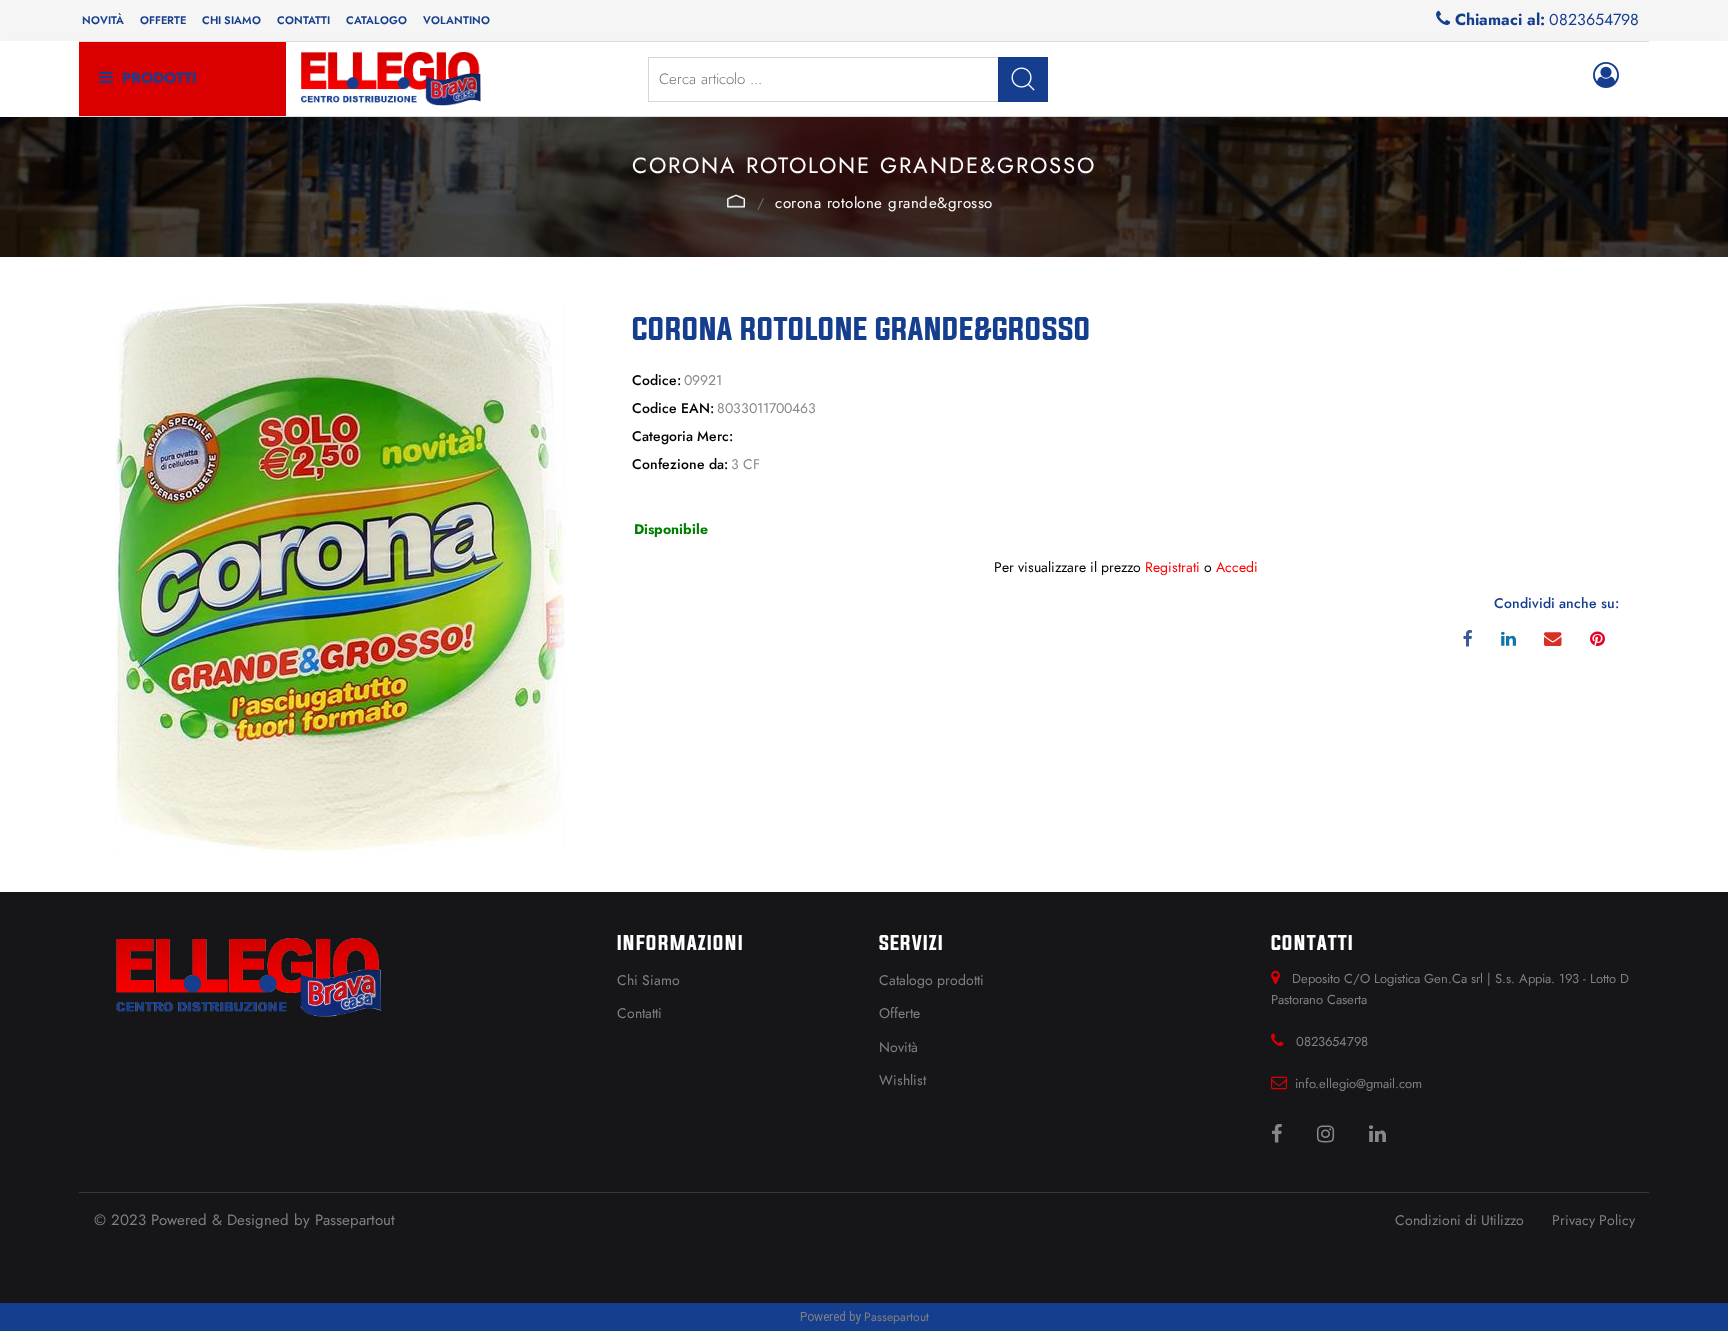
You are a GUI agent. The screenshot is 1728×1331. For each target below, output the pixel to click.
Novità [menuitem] (103, 20)
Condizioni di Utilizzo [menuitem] (1459, 1220)
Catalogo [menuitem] (376, 20)
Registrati (1172, 567)
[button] (1023, 79)
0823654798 (1594, 19)
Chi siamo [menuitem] (231, 20)
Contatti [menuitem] (303, 20)
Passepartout (355, 1220)
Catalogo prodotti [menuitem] (931, 980)
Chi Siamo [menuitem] (648, 980)
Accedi (1237, 567)
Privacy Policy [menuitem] (1593, 1220)
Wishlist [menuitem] (902, 1080)
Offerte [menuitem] (163, 20)
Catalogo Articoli (736, 201)
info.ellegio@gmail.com (1358, 1083)
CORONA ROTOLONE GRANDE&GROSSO (884, 203)
